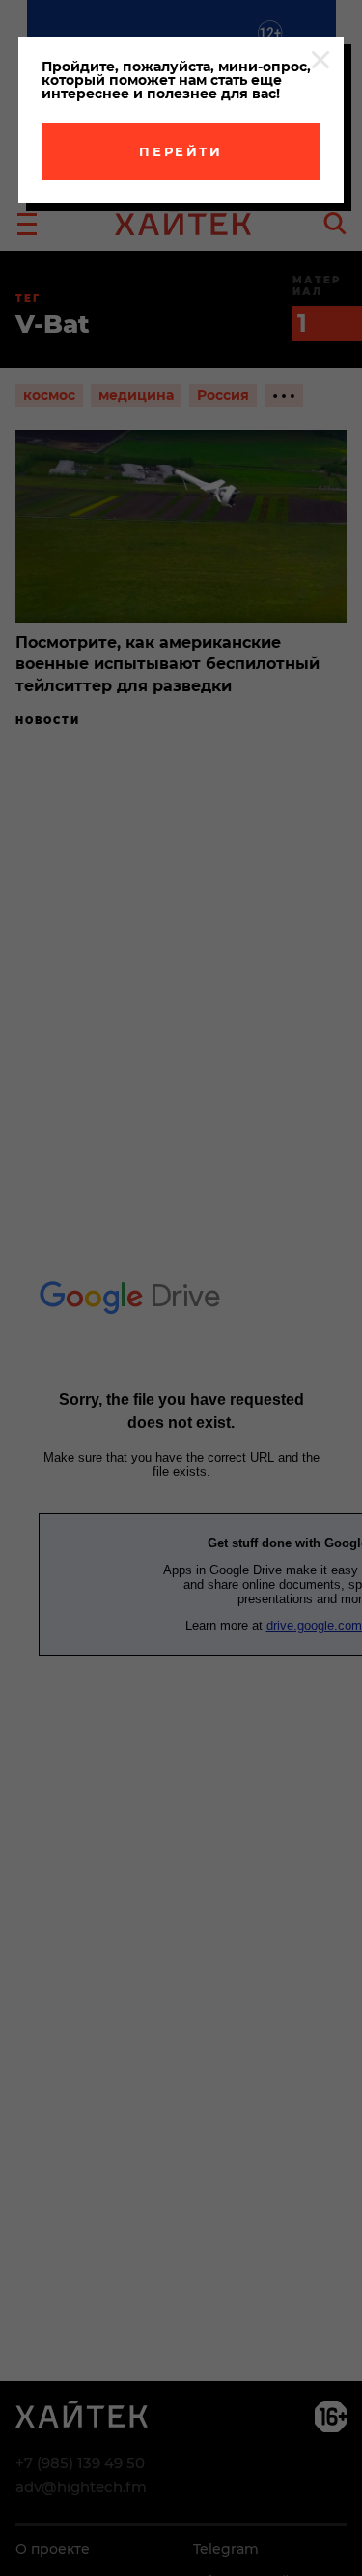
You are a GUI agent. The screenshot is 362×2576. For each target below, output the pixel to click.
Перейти (181, 151)
